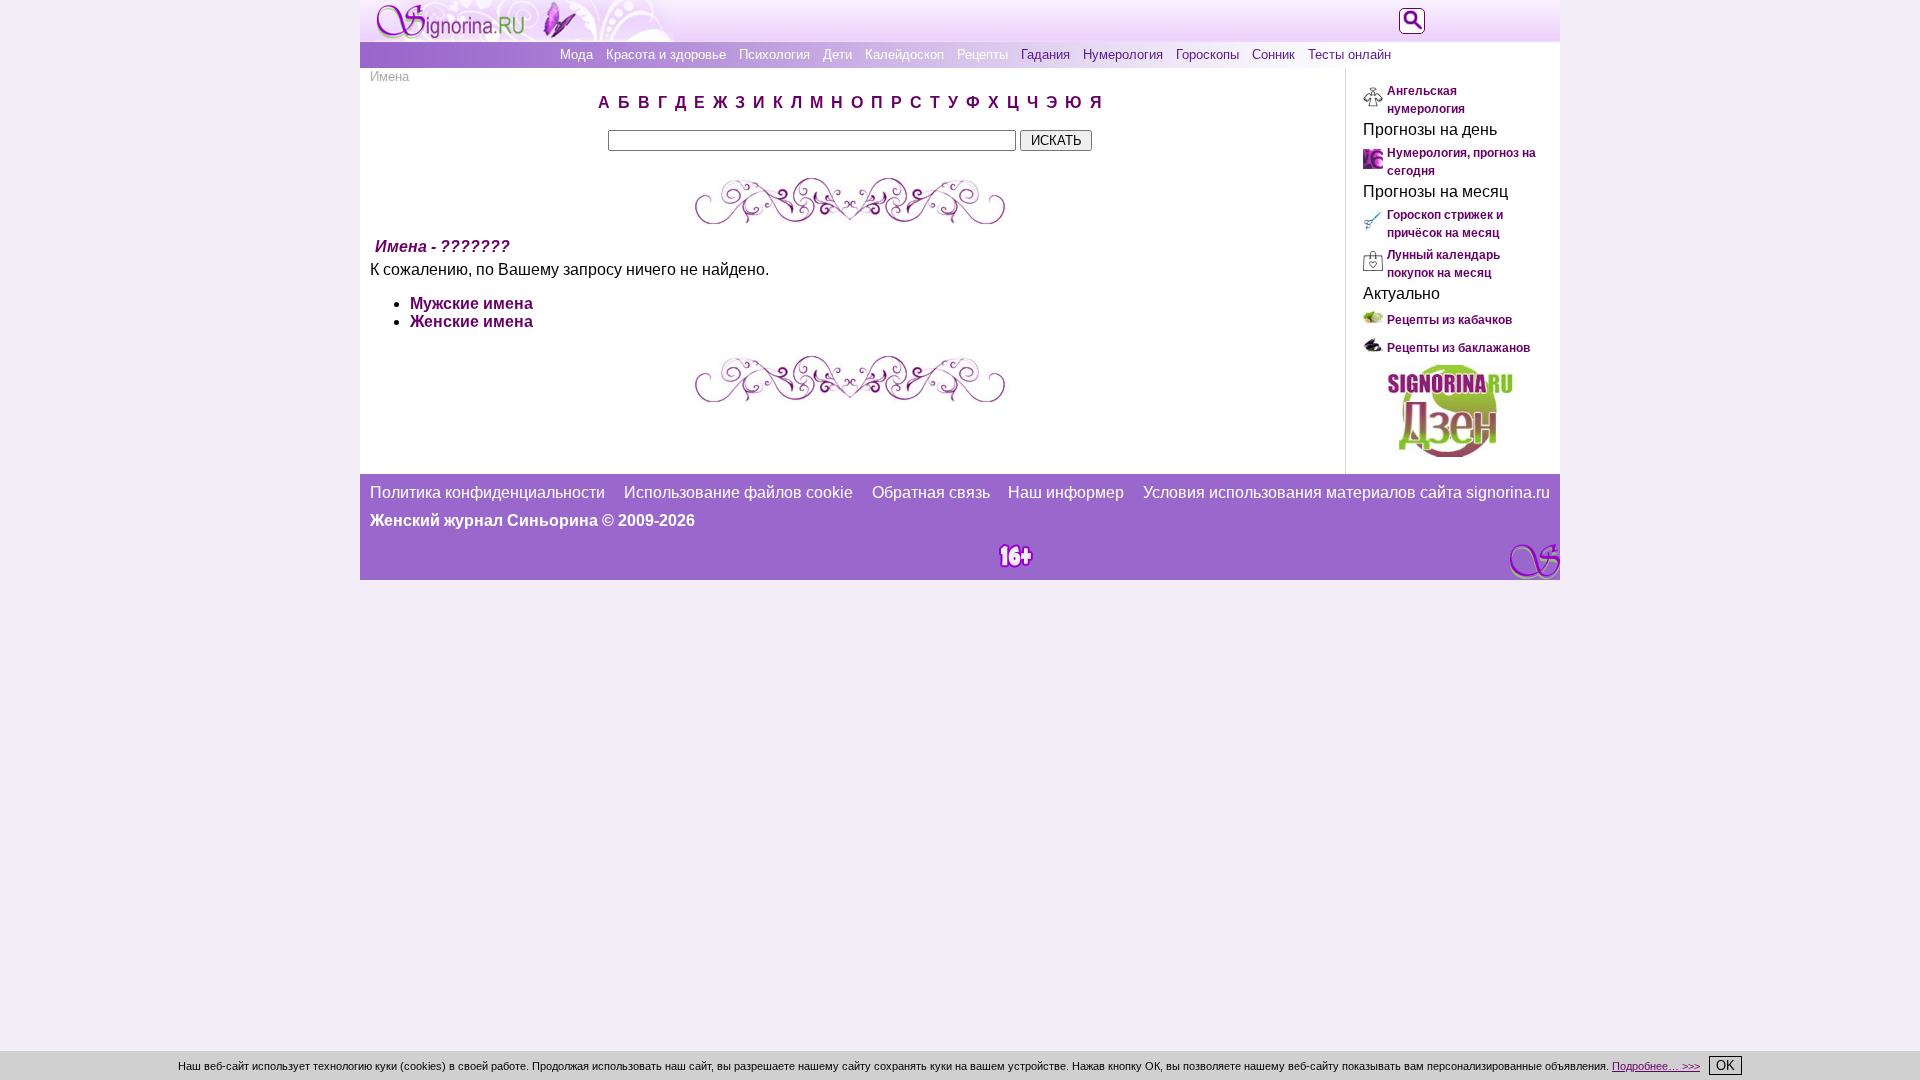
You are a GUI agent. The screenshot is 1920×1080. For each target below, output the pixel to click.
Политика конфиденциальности (487, 492)
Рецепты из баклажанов (1458, 348)
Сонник (1273, 54)
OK (1725, 1065)
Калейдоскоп (904, 54)
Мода (576, 54)
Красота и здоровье (666, 54)
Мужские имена (471, 303)
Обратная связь (931, 492)
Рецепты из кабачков (1449, 320)
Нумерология (1123, 54)
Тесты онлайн (1349, 54)
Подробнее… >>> (1656, 1066)
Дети (837, 54)
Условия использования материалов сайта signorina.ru (1346, 492)
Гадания (1045, 54)
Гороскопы (1207, 54)
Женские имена (471, 321)
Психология (774, 54)
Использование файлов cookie (738, 492)
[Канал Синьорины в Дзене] (1450, 451)
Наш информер (1066, 492)
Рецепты (982, 54)
